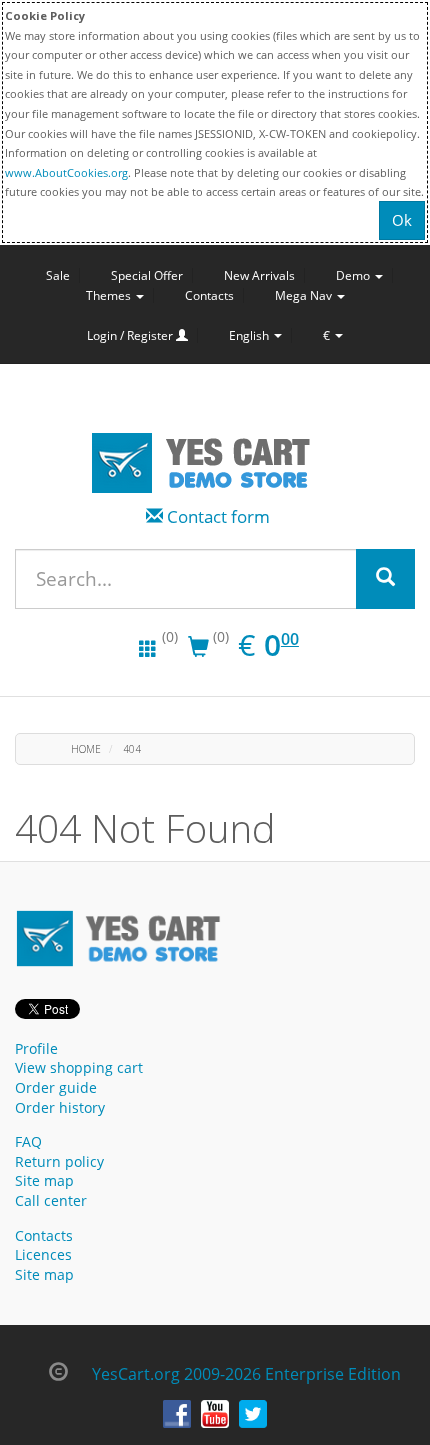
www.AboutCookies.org (66, 172)
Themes (110, 295)
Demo (354, 275)
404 (132, 749)
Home (86, 749)
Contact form (218, 516)
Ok (402, 220)
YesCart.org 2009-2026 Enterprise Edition (246, 1374)
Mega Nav (305, 295)
